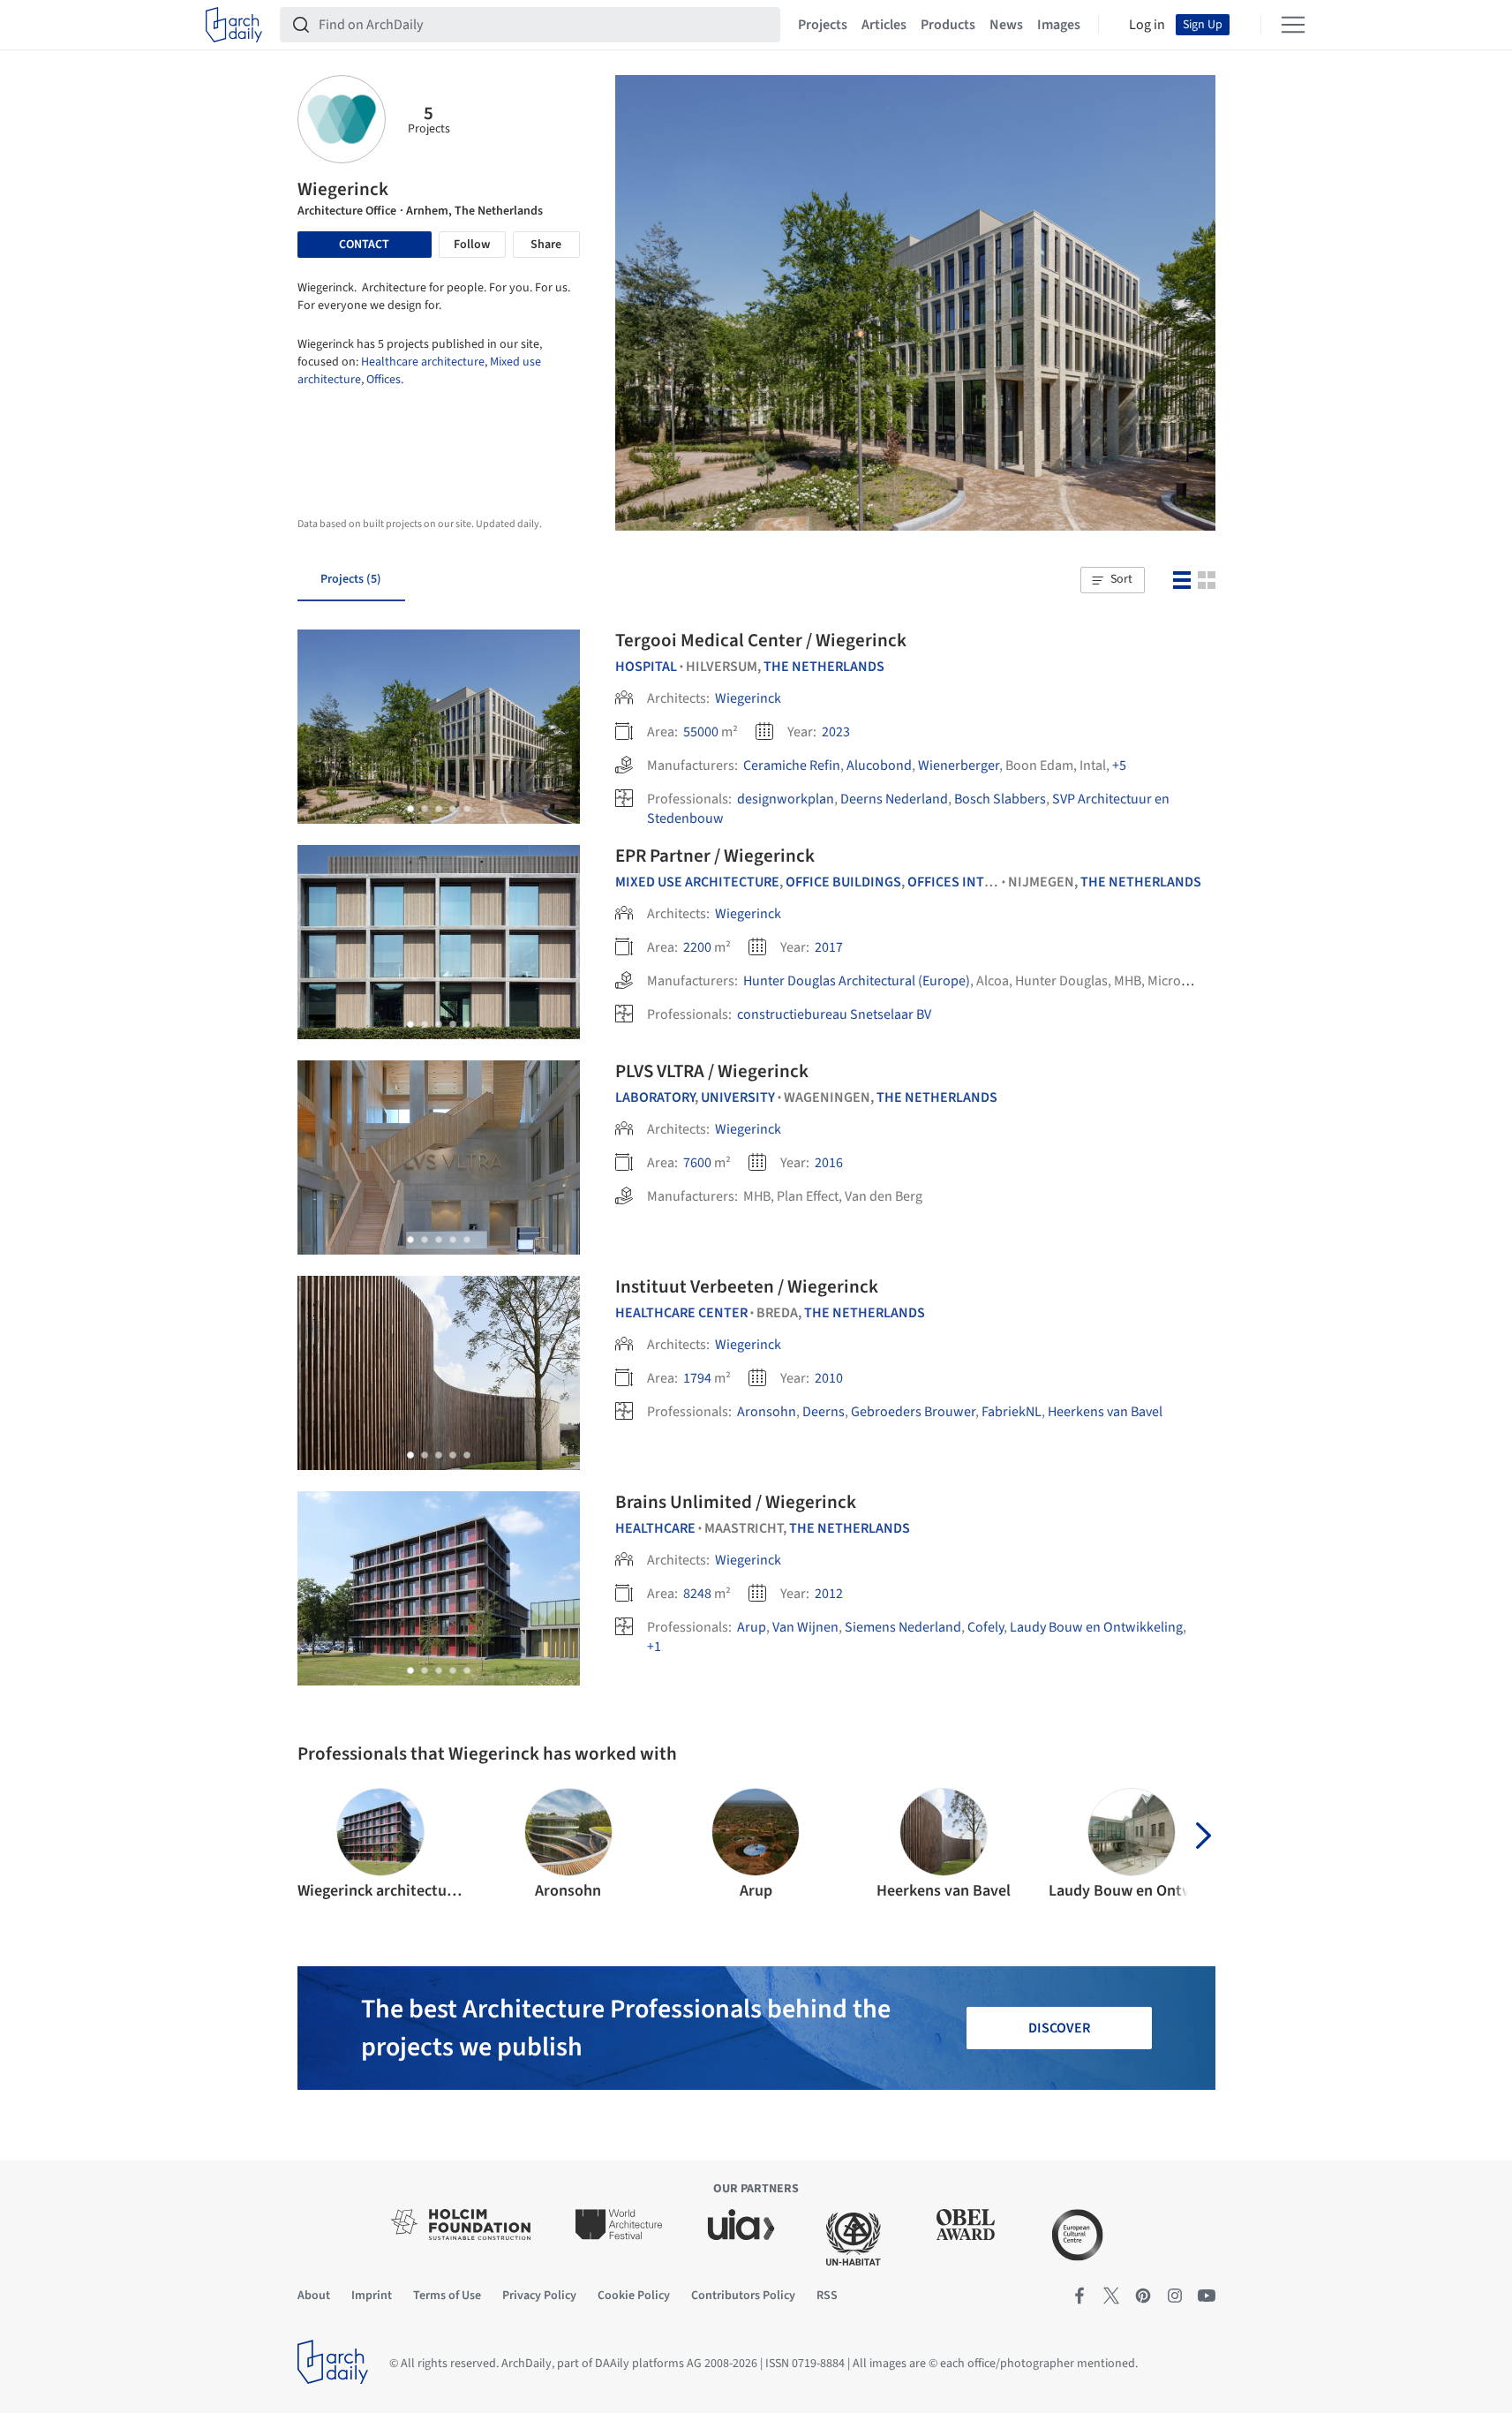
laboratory (655, 1097)
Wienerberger (959, 765)
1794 (697, 1378)
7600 (697, 1163)
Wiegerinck (748, 698)
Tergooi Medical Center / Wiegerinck (761, 640)
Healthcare (655, 1528)
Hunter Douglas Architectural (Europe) (857, 981)
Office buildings (843, 882)
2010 (829, 1378)
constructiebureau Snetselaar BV (834, 1014)
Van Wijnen (805, 1627)
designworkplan (786, 799)
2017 (829, 947)
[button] (1112, 580)
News (1006, 25)
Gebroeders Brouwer (913, 1412)
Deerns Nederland (894, 799)
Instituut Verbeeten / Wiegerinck (747, 1286)
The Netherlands (824, 667)
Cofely (985, 1627)
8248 (697, 1594)
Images (1059, 25)
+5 (1119, 765)
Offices (384, 380)
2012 (829, 1594)
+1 (654, 1647)
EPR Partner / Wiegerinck (715, 856)
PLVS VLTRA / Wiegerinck (712, 1071)
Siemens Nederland (903, 1627)
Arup (752, 1627)
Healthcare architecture (423, 362)
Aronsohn (767, 1412)
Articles (884, 25)
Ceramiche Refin (792, 765)
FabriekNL (1012, 1412)
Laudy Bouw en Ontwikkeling (1096, 1627)
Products (948, 25)
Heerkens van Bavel (1105, 1412)
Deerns (824, 1412)
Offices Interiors (969, 882)
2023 (836, 732)
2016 (829, 1163)
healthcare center (681, 1313)
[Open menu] (1293, 25)
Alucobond (879, 765)
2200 (697, 947)
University (738, 1097)
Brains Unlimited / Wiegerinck (736, 1502)
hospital (646, 667)
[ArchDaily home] (234, 25)
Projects (823, 25)
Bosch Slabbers (1000, 799)
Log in (1147, 25)
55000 (701, 732)
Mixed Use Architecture (697, 882)
